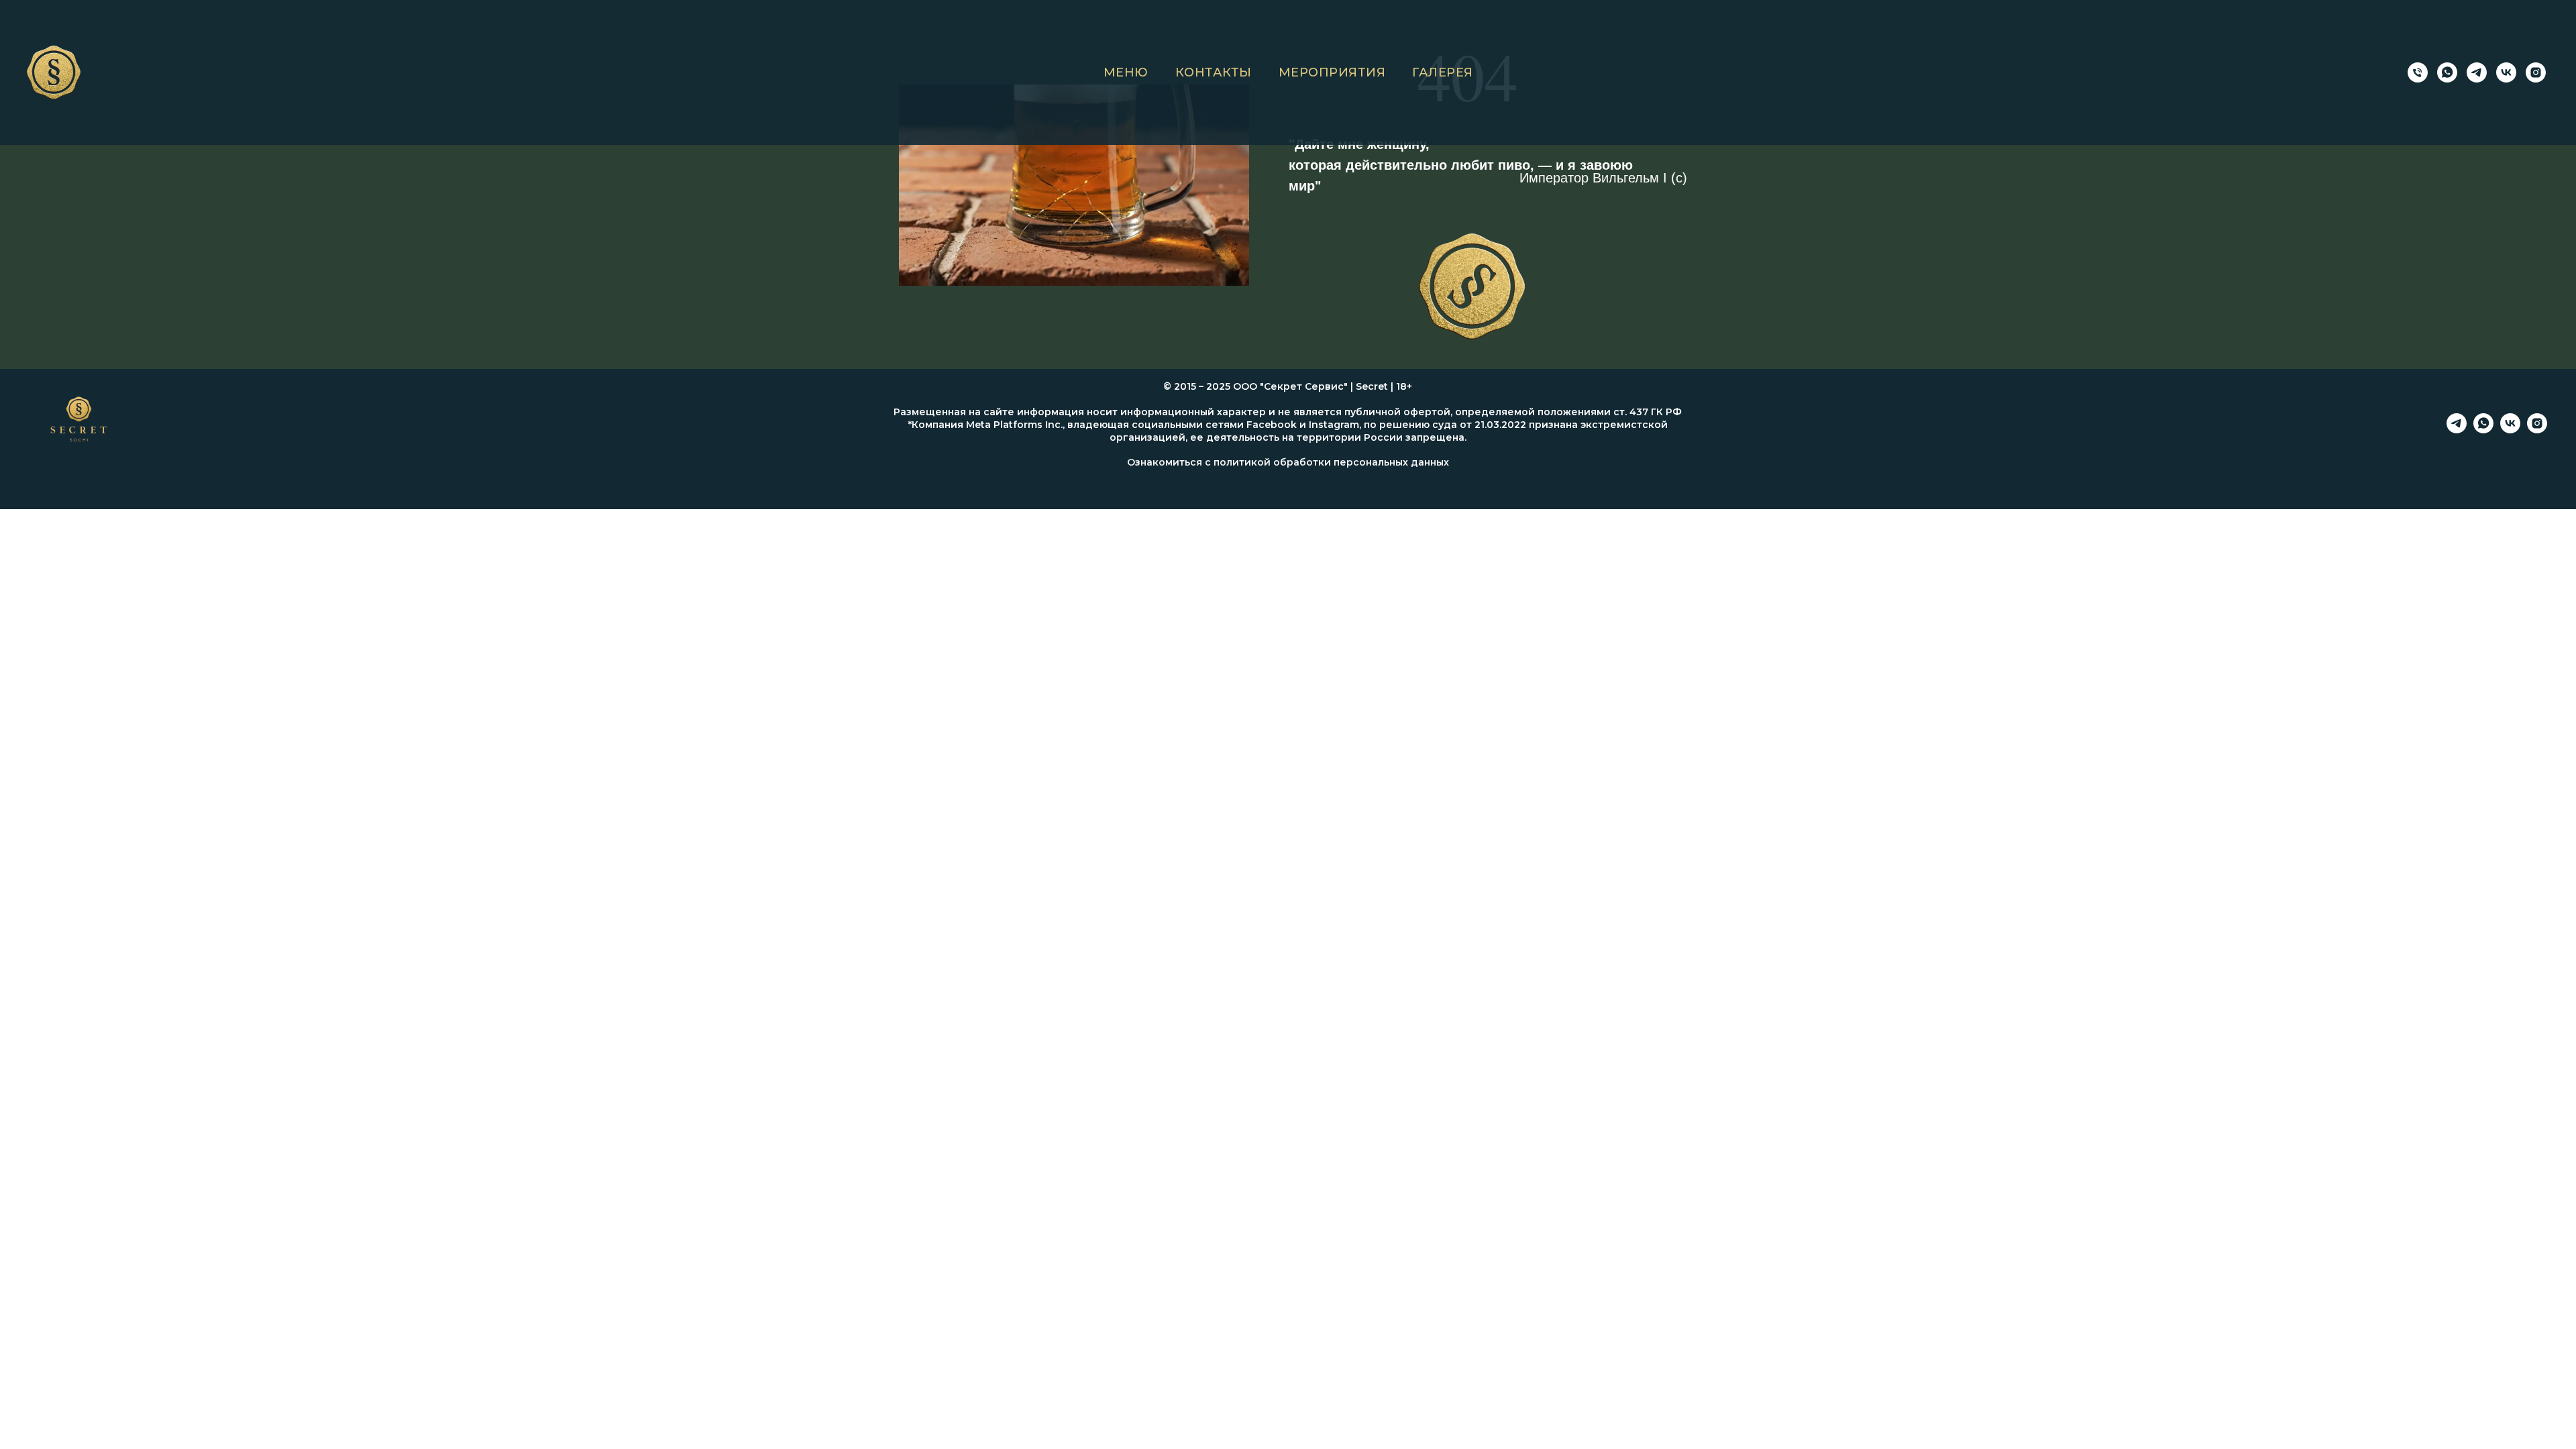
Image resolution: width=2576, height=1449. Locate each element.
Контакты (1214, 72)
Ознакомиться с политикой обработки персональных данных (1288, 462)
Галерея (1443, 72)
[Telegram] (2477, 72)
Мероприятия (1332, 72)
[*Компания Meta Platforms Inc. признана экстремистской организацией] (2537, 430)
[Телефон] (2418, 72)
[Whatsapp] (2483, 430)
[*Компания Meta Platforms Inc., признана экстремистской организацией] (2536, 72)
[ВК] (2510, 430)
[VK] (2506, 72)
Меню (1126, 72)
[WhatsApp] (2447, 72)
